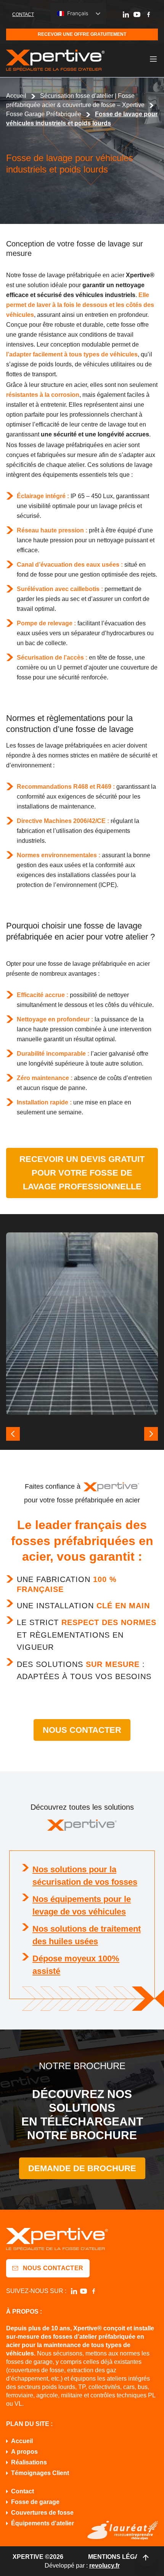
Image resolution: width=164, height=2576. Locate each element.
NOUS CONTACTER (82, 1730)
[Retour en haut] (146, 2558)
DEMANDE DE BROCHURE (82, 2168)
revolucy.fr (105, 2566)
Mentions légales (120, 2557)
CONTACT (23, 14)
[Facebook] (148, 14)
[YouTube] (137, 14)
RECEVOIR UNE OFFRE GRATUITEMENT (82, 34)
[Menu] (153, 59)
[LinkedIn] (126, 14)
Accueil (16, 96)
